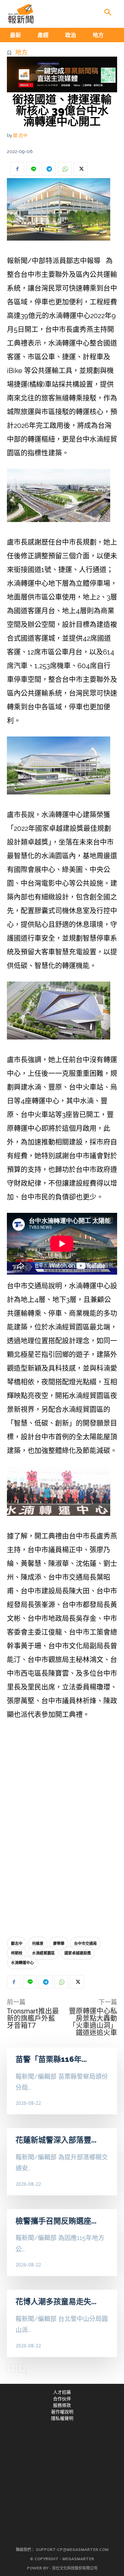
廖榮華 (59, 1943)
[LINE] (33, 169)
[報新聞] (21, 14)
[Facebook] (17, 169)
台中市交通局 (85, 1943)
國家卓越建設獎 (78, 1953)
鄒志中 (17, 1943)
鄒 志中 (20, 135)
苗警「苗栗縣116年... (51, 2059)
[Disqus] (62, 1830)
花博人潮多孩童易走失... (56, 2301)
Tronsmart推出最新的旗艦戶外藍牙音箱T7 (33, 2018)
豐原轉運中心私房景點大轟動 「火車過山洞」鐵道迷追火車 (96, 2022)
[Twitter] (81, 169)
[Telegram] (49, 169)
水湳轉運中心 (22, 1963)
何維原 (38, 1943)
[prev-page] (11, 2368)
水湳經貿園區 (43, 1953)
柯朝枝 (17, 1953)
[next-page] (22, 2368)
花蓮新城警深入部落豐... (56, 2140)
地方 (21, 52)
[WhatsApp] (65, 169)
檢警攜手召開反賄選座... (56, 2221)
